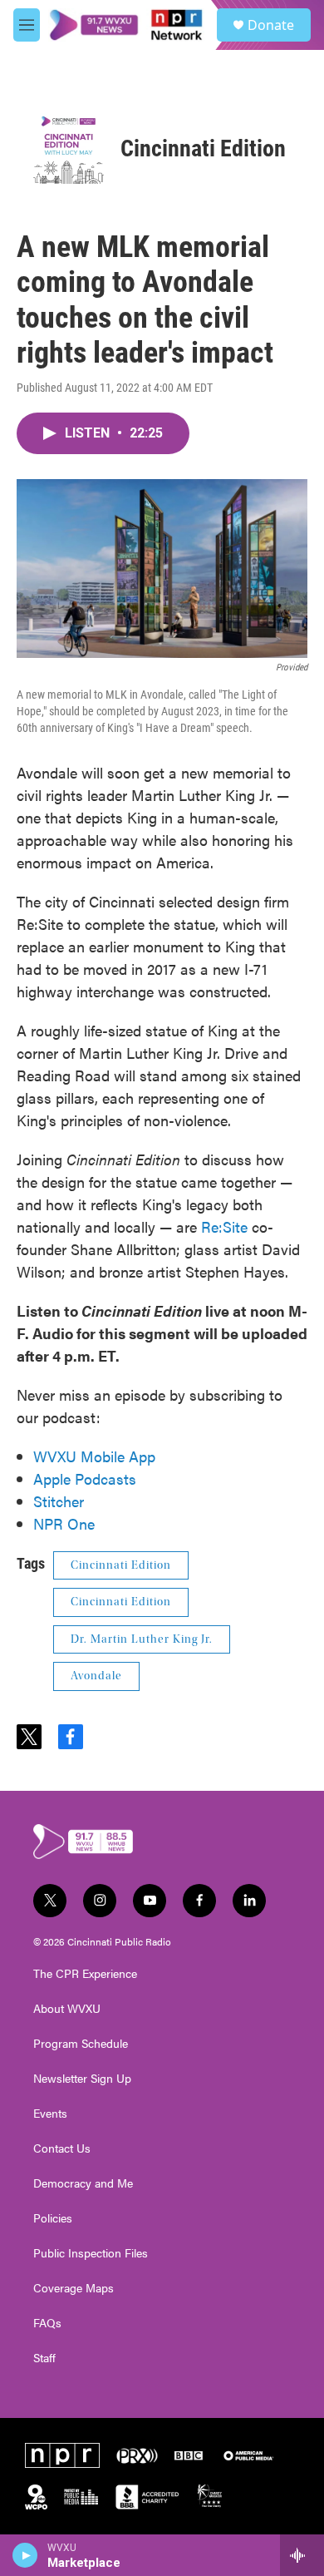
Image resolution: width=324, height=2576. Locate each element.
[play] (25, 2555)
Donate (271, 25)
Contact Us (62, 2148)
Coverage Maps (74, 2288)
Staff (44, 2358)
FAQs (47, 2323)
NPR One (64, 1523)
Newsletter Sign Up (82, 2079)
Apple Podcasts (85, 1478)
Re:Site (224, 1226)
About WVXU (67, 2009)
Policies (53, 2218)
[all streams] (302, 2555)
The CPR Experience (85, 1974)
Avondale (96, 1676)
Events (50, 2114)
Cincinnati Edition (203, 148)
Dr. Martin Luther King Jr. (142, 1639)
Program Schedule (81, 2044)
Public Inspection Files (91, 2253)
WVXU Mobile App (94, 1456)
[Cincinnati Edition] (69, 148)
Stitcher (59, 1501)
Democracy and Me (83, 2183)
